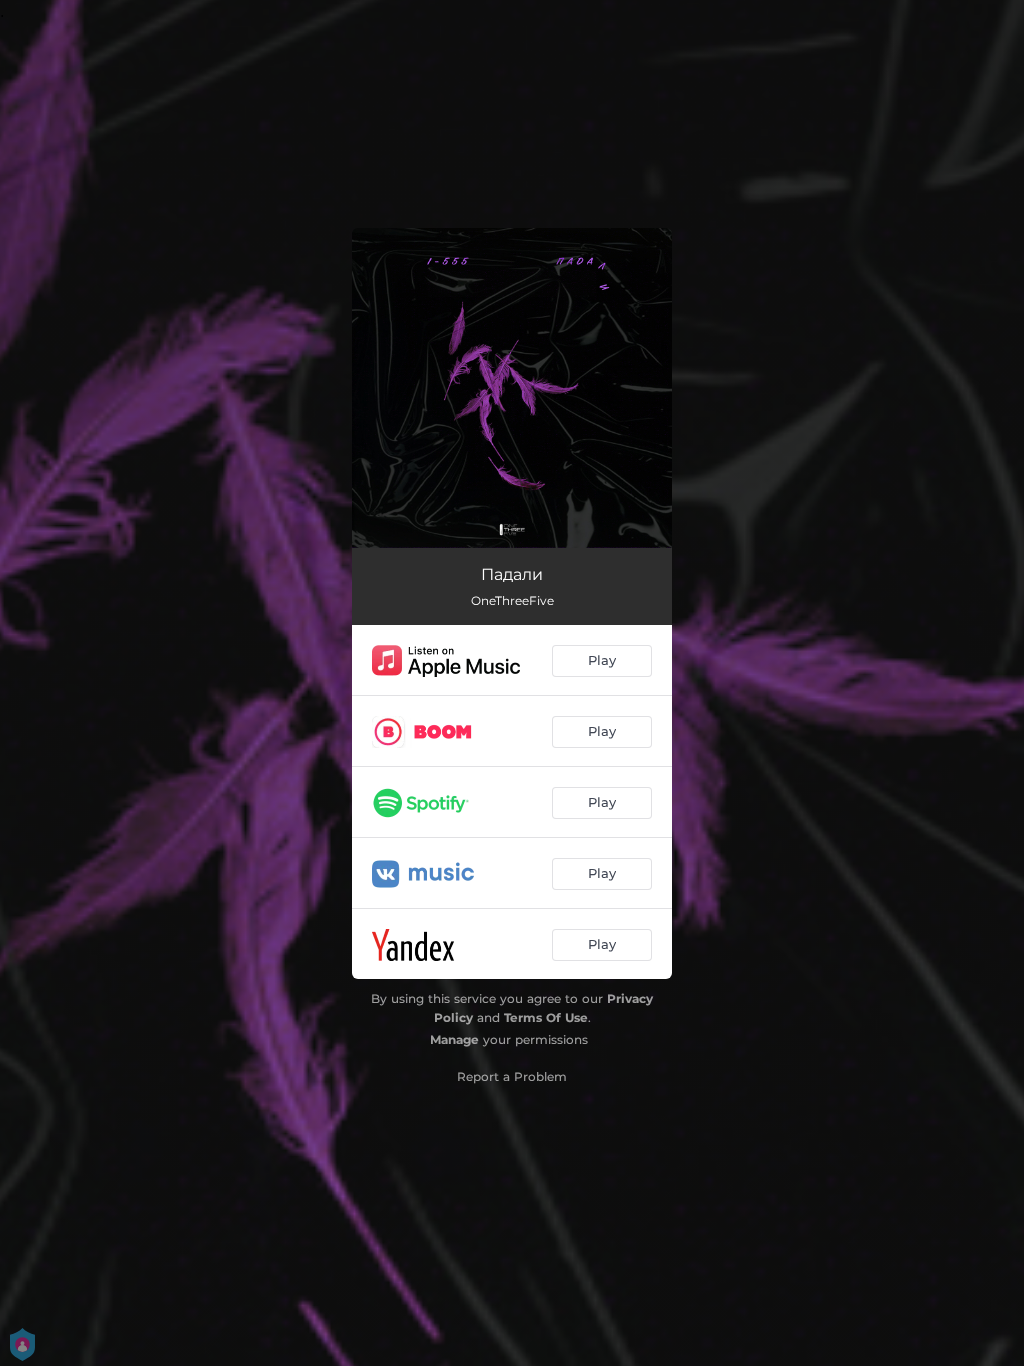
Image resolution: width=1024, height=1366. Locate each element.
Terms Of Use (546, 1017)
